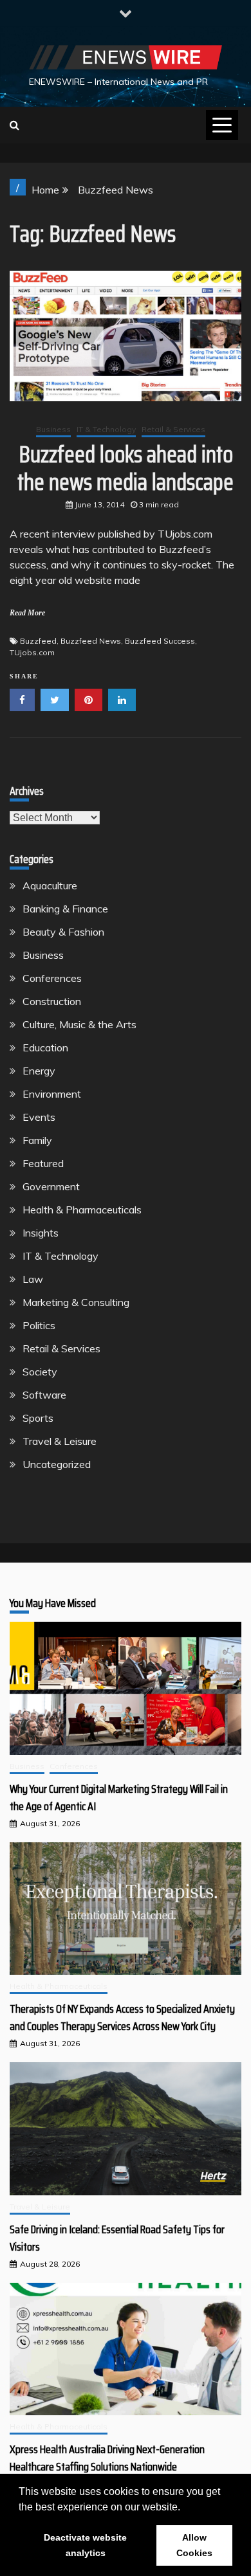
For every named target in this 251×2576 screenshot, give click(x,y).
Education (45, 1048)
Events (39, 1117)
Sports (38, 1418)
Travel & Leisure (60, 1441)
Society (40, 1372)
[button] (185, 2508)
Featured (43, 1163)
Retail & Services (173, 429)
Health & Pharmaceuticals (82, 1210)
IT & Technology (106, 429)
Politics (39, 1325)
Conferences (52, 978)
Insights (41, 1233)
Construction (52, 1001)
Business (53, 429)
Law (33, 1279)
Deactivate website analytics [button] (85, 2545)
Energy (39, 1071)
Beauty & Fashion (63, 932)
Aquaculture (50, 885)
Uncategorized (57, 1464)
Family (37, 1140)
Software (44, 1395)
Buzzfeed (38, 641)
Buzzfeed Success (160, 641)
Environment (52, 1094)
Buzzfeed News (91, 641)
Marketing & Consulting (76, 1302)
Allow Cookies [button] (194, 2545)
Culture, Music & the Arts (79, 1024)
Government (51, 1186)
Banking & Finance (65, 909)
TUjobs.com (32, 652)
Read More (27, 613)
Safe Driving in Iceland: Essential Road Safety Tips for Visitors (117, 2238)
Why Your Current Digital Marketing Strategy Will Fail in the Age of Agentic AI (119, 1798)
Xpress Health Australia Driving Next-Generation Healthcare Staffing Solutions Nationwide (107, 2458)
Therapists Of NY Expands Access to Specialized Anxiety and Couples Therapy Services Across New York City (122, 2018)
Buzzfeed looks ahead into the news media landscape (126, 468)
